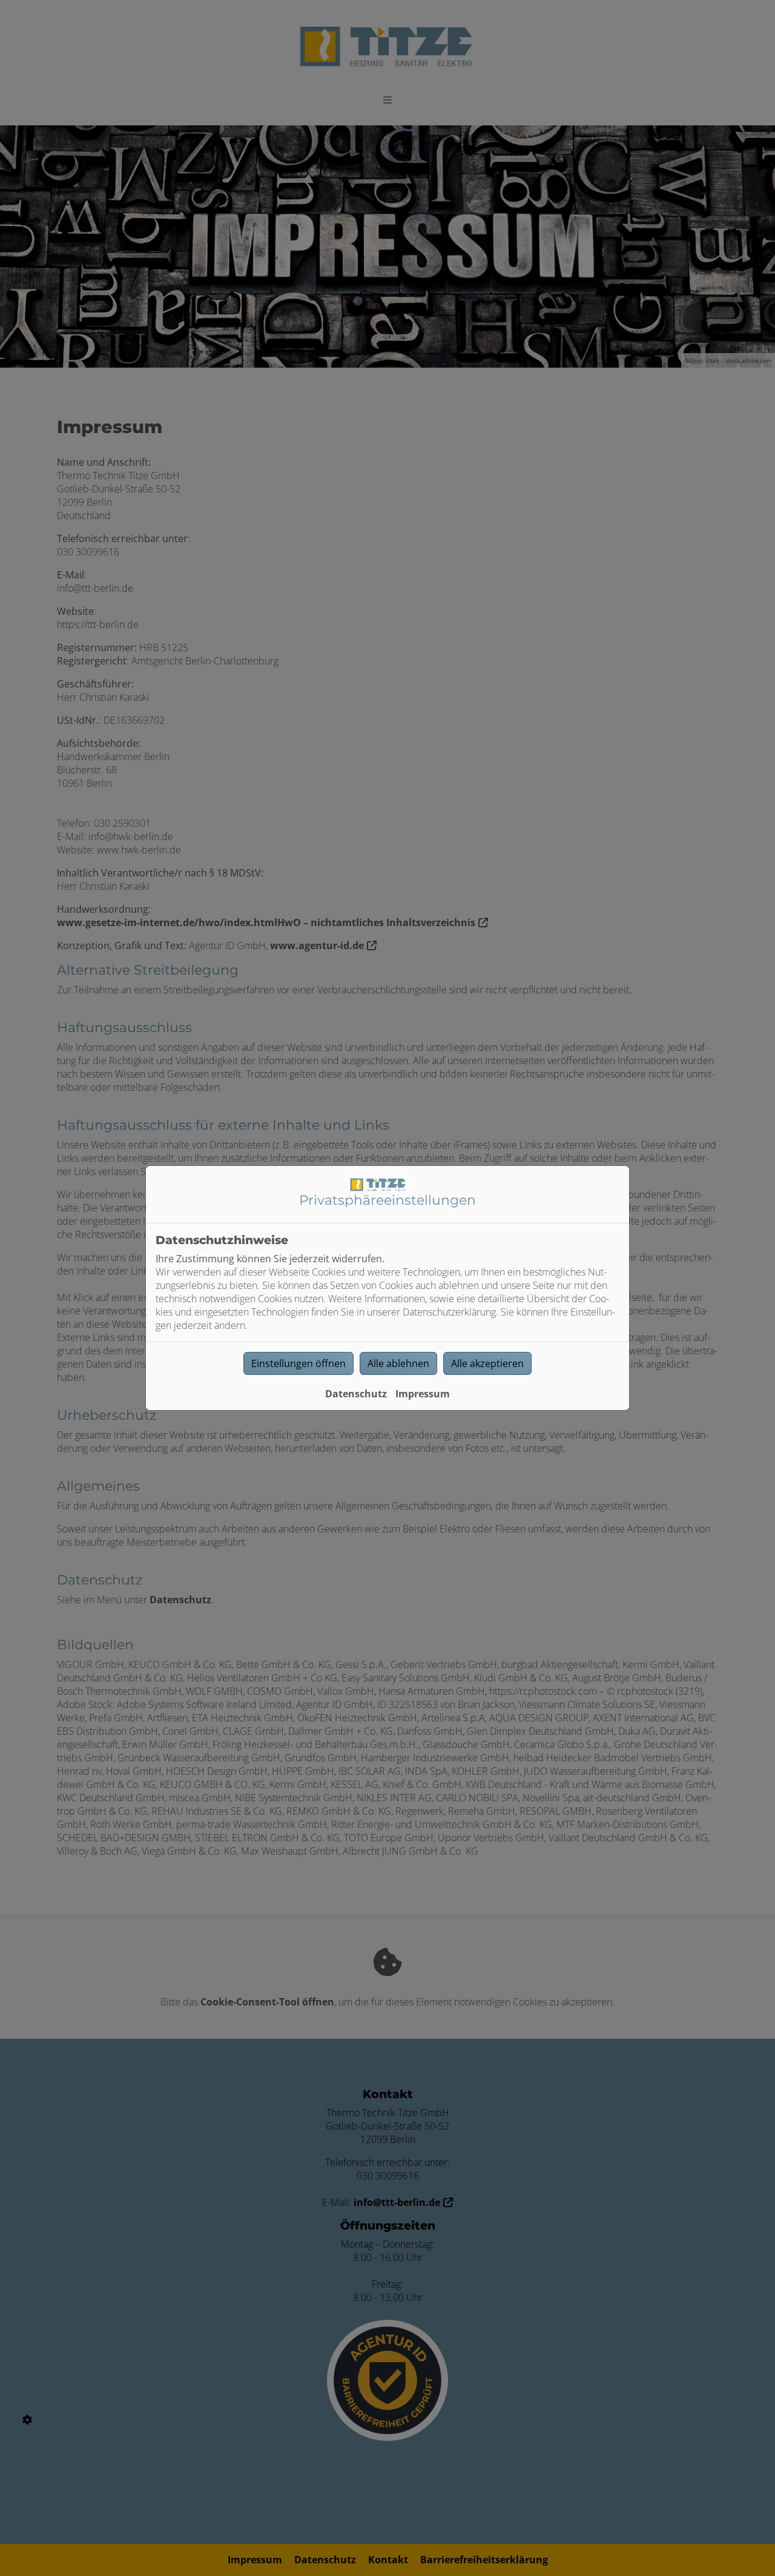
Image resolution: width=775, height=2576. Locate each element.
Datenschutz (356, 1394)
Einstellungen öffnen (298, 1363)
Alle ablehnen (398, 1363)
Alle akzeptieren (487, 1363)
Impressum (423, 1394)
